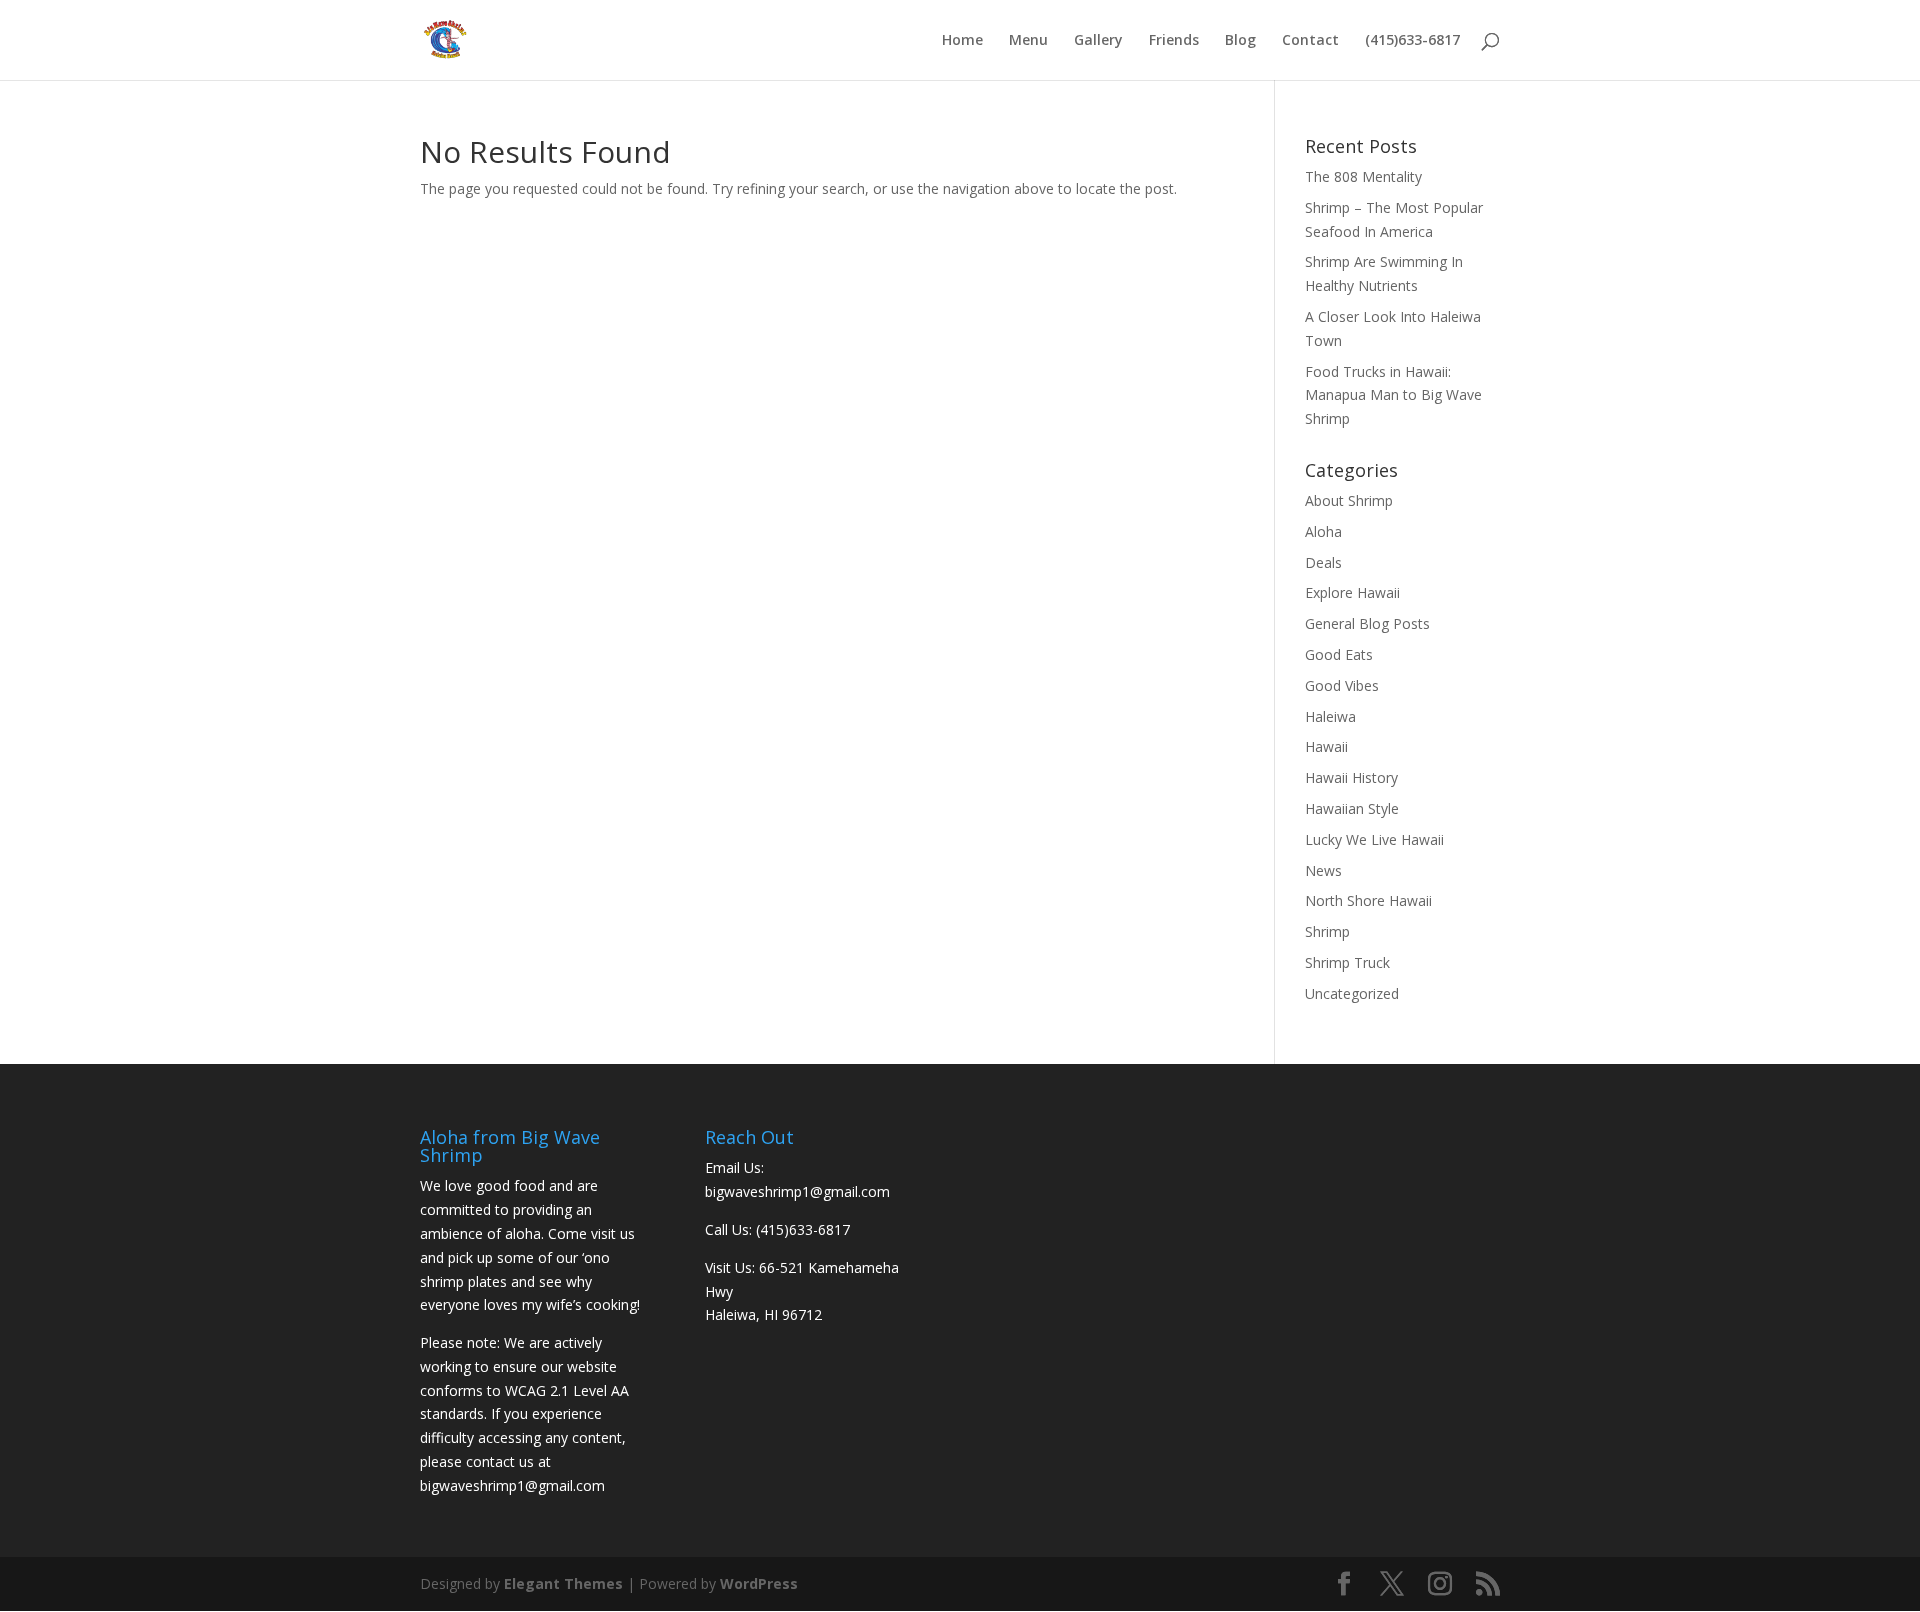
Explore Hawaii (1352, 592)
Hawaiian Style (1352, 808)
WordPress (759, 1583)
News (1323, 870)
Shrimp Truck (1347, 962)
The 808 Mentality (1363, 176)
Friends (1174, 41)
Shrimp (1327, 931)
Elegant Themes (563, 1583)
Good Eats (1339, 654)
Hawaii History (1351, 777)
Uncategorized (1352, 993)
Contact (1310, 41)
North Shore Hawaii (1368, 900)
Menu (1028, 41)
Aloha (1323, 531)
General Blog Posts (1367, 623)
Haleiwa (1330, 716)
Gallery (1098, 41)
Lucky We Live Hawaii (1374, 839)
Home (962, 41)
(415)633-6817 (1412, 41)
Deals (1323, 562)
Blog (1240, 41)
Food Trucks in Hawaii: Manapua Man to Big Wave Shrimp (1393, 395)
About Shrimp (1349, 500)
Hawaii (1326, 746)
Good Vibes (1342, 685)
